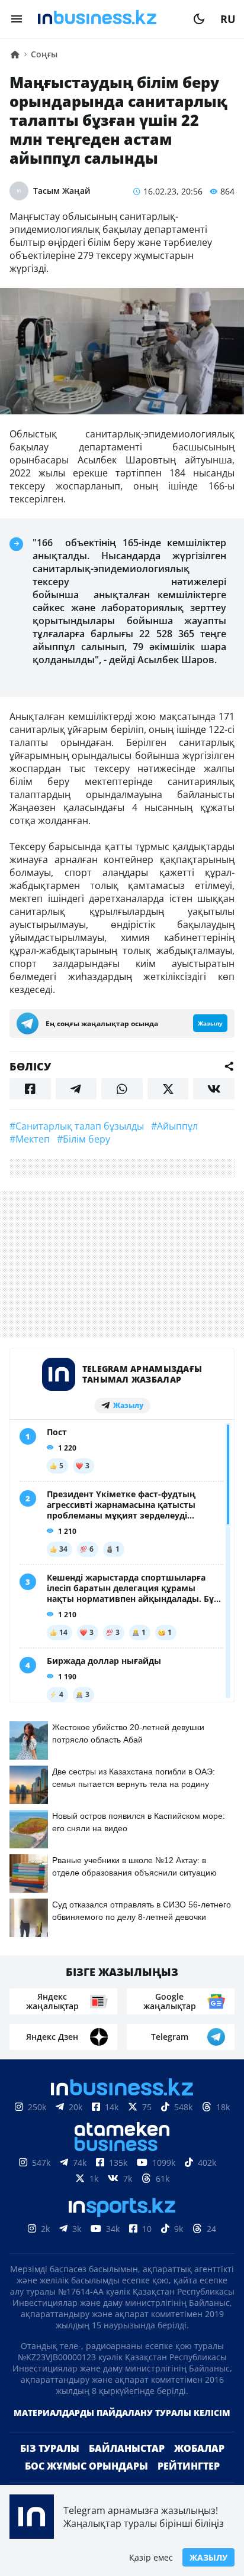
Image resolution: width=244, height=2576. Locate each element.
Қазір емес (151, 2557)
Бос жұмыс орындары (86, 2466)
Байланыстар (127, 2448)
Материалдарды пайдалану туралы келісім (122, 2413)
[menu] (17, 19)
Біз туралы (50, 2448)
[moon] (199, 19)
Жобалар (199, 2448)
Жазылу (208, 2557)
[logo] (108, 19)
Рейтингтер (189, 2466)
